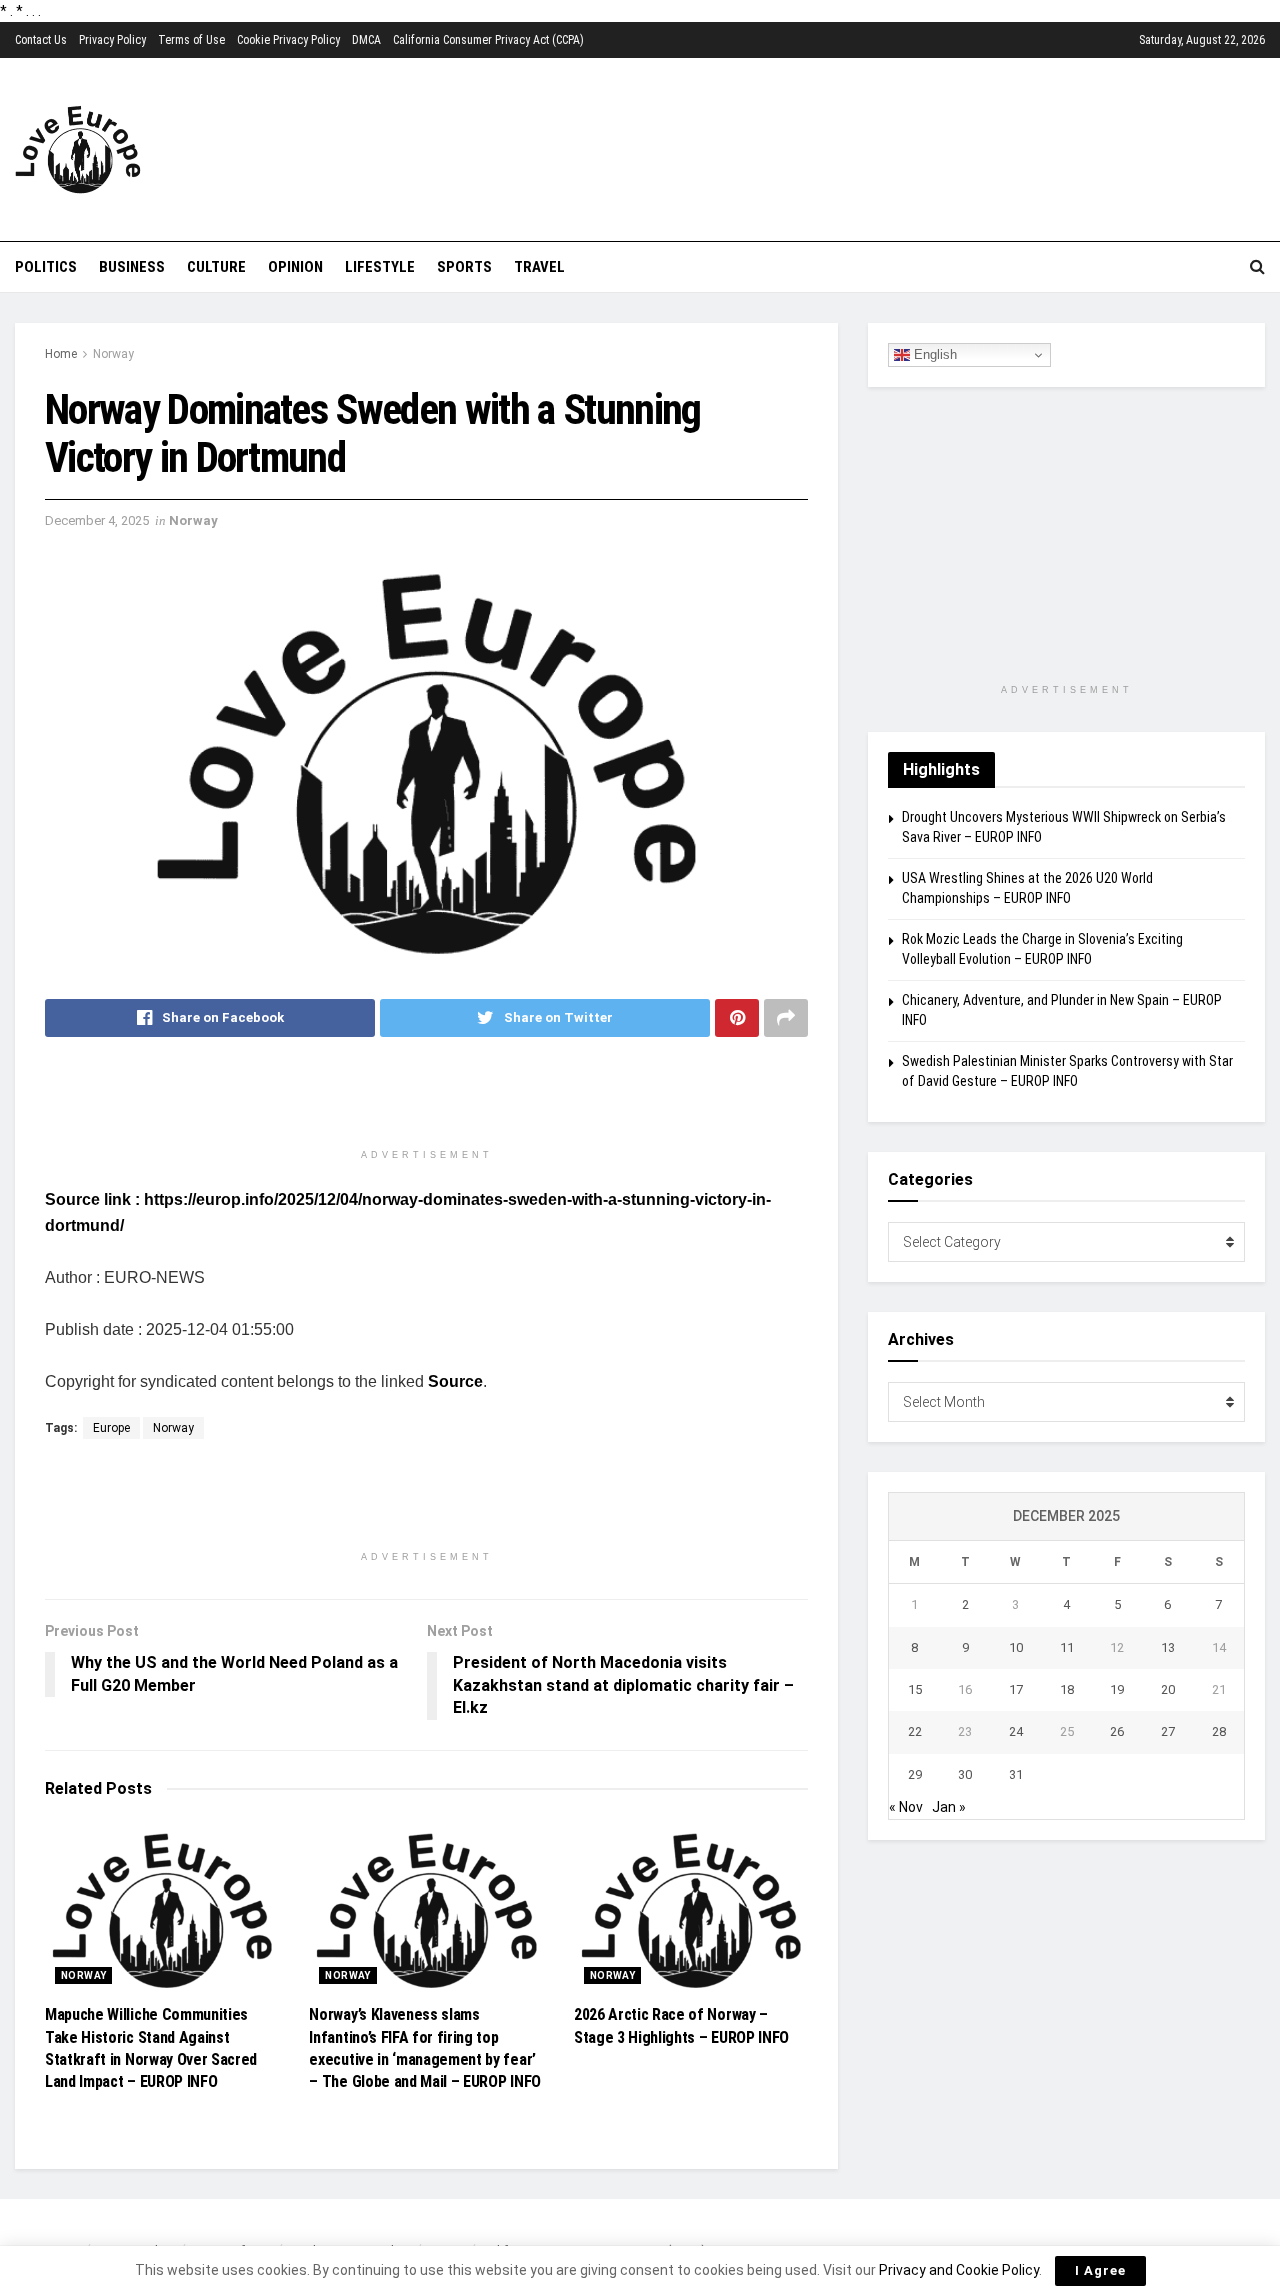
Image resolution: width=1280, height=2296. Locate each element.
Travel (539, 267)
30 (965, 1774)
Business (132, 267)
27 (1168, 1731)
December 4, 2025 (97, 520)
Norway (113, 354)
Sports (464, 267)
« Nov (906, 1807)
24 (1016, 1731)
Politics (46, 267)
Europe (111, 1428)
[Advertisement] (780, 147)
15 (915, 1689)
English (933, 354)
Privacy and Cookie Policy (959, 2270)
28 (1219, 1731)
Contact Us (41, 40)
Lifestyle (380, 267)
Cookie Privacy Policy (288, 40)
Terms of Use (191, 40)
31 (1016, 1774)
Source (455, 1381)
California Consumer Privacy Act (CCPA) (488, 40)
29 (915, 1774)
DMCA (366, 40)
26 (1117, 1731)
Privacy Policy (112, 40)
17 (1016, 1689)
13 (1168, 1647)
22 (915, 1731)
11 (1067, 1647)
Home (61, 354)
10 (1016, 1647)
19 (1117, 1689)
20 (1168, 1689)
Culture (216, 267)
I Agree (1100, 2270)
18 (1067, 1689)
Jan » (949, 1807)
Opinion (295, 267)
